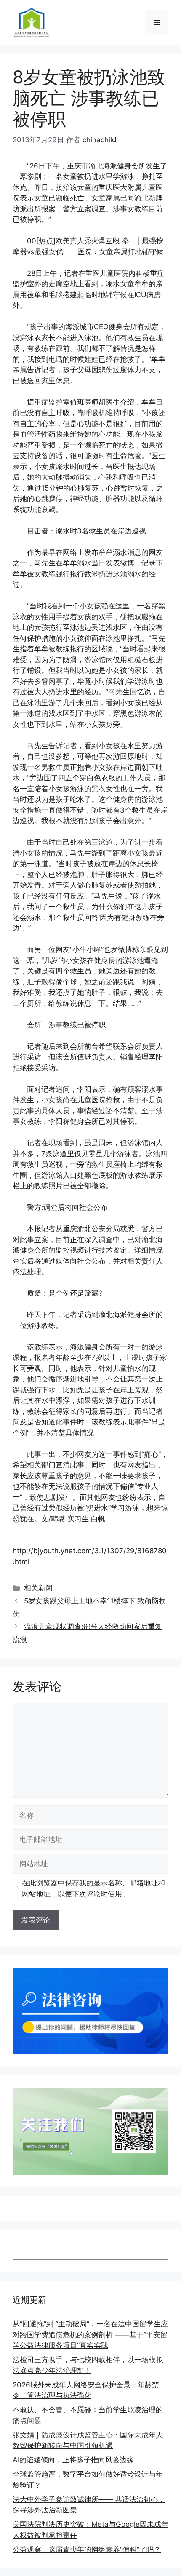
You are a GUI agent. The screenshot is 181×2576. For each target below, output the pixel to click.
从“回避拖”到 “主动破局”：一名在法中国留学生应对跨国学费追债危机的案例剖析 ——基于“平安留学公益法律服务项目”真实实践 (90, 2335)
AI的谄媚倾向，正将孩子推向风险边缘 (73, 2460)
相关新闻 (38, 1588)
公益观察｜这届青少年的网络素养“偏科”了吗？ (87, 2549)
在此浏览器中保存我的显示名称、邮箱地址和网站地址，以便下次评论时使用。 (93, 1888)
